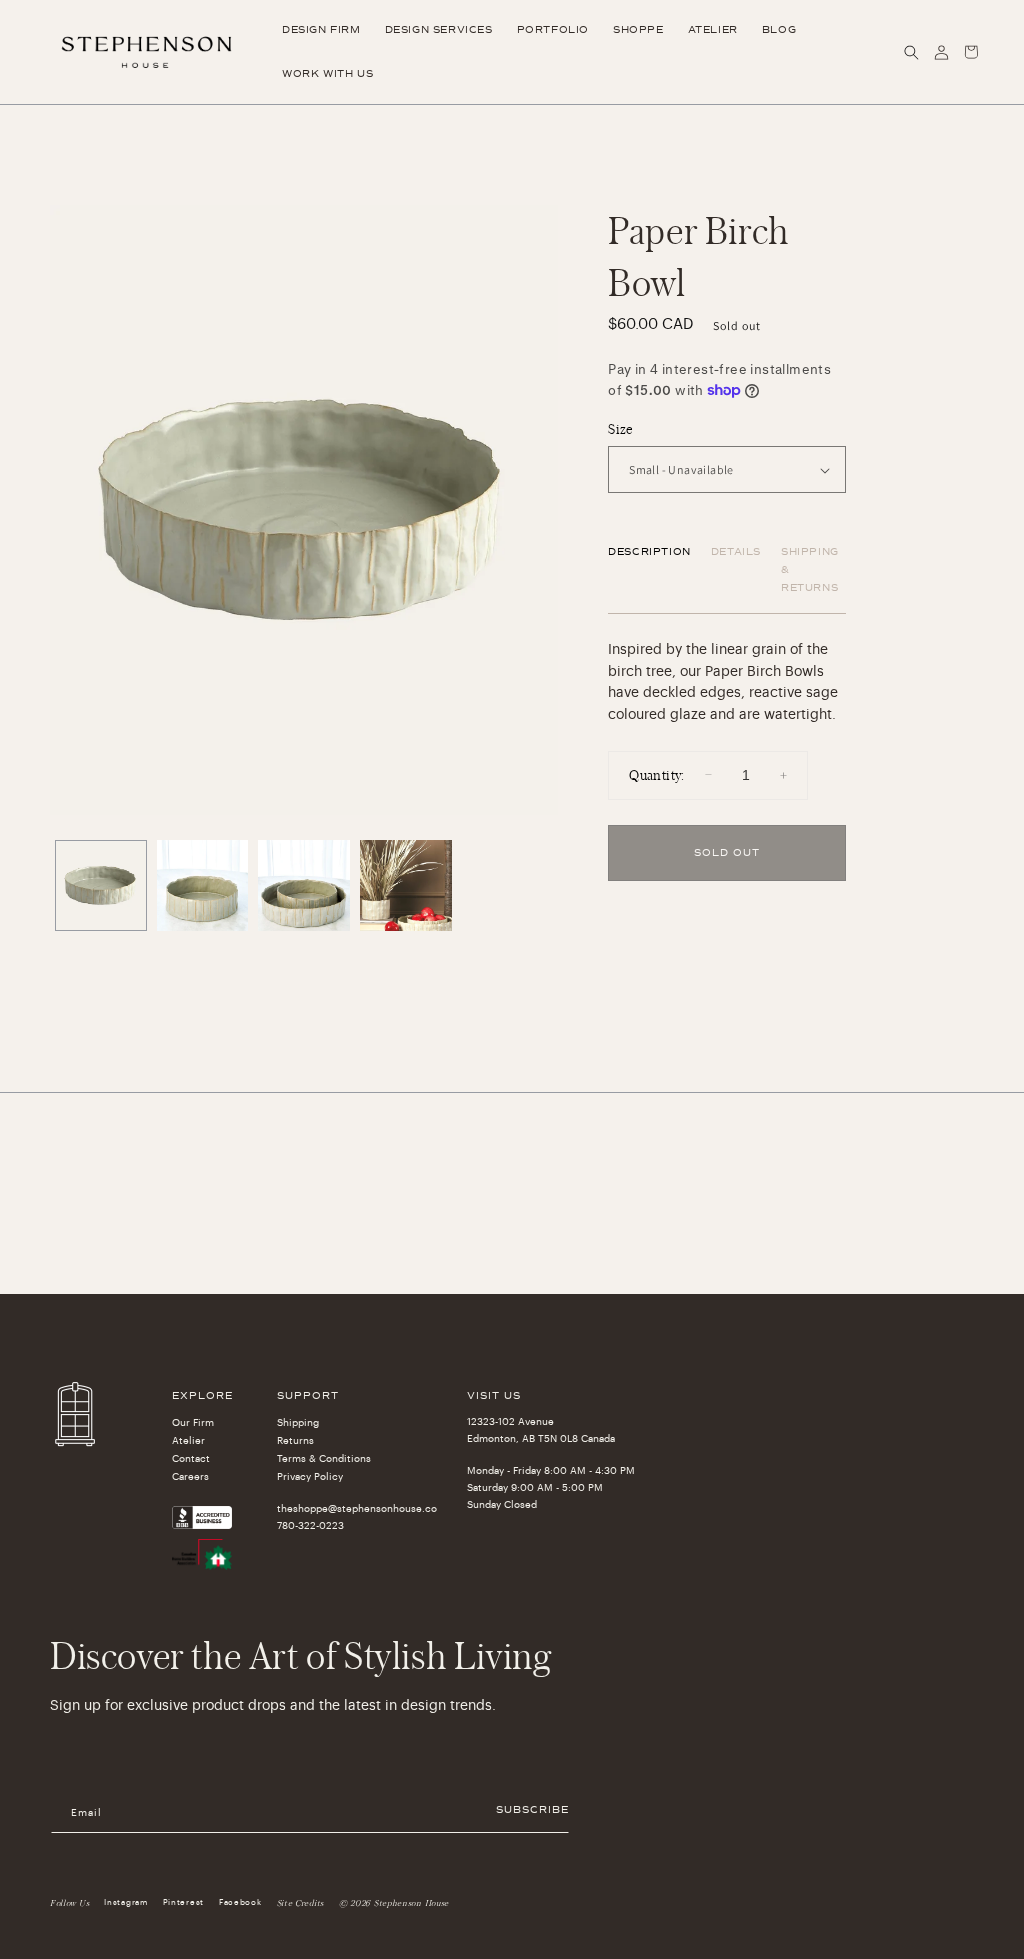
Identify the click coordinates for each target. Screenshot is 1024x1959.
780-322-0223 (310, 1526)
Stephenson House (411, 1903)
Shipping (298, 1423)
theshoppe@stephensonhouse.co (357, 1509)
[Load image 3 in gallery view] (304, 886)
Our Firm (193, 1423)
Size (620, 428)
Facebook (240, 1902)
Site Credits (300, 1903)
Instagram (125, 1902)
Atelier (188, 1441)
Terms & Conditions (324, 1459)
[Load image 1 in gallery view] (101, 886)
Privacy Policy (310, 1477)
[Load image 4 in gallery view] (406, 886)
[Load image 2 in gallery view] (203, 886)
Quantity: (657, 774)
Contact (191, 1459)
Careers (190, 1477)
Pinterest (183, 1902)
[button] (911, 52)
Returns (295, 1441)
